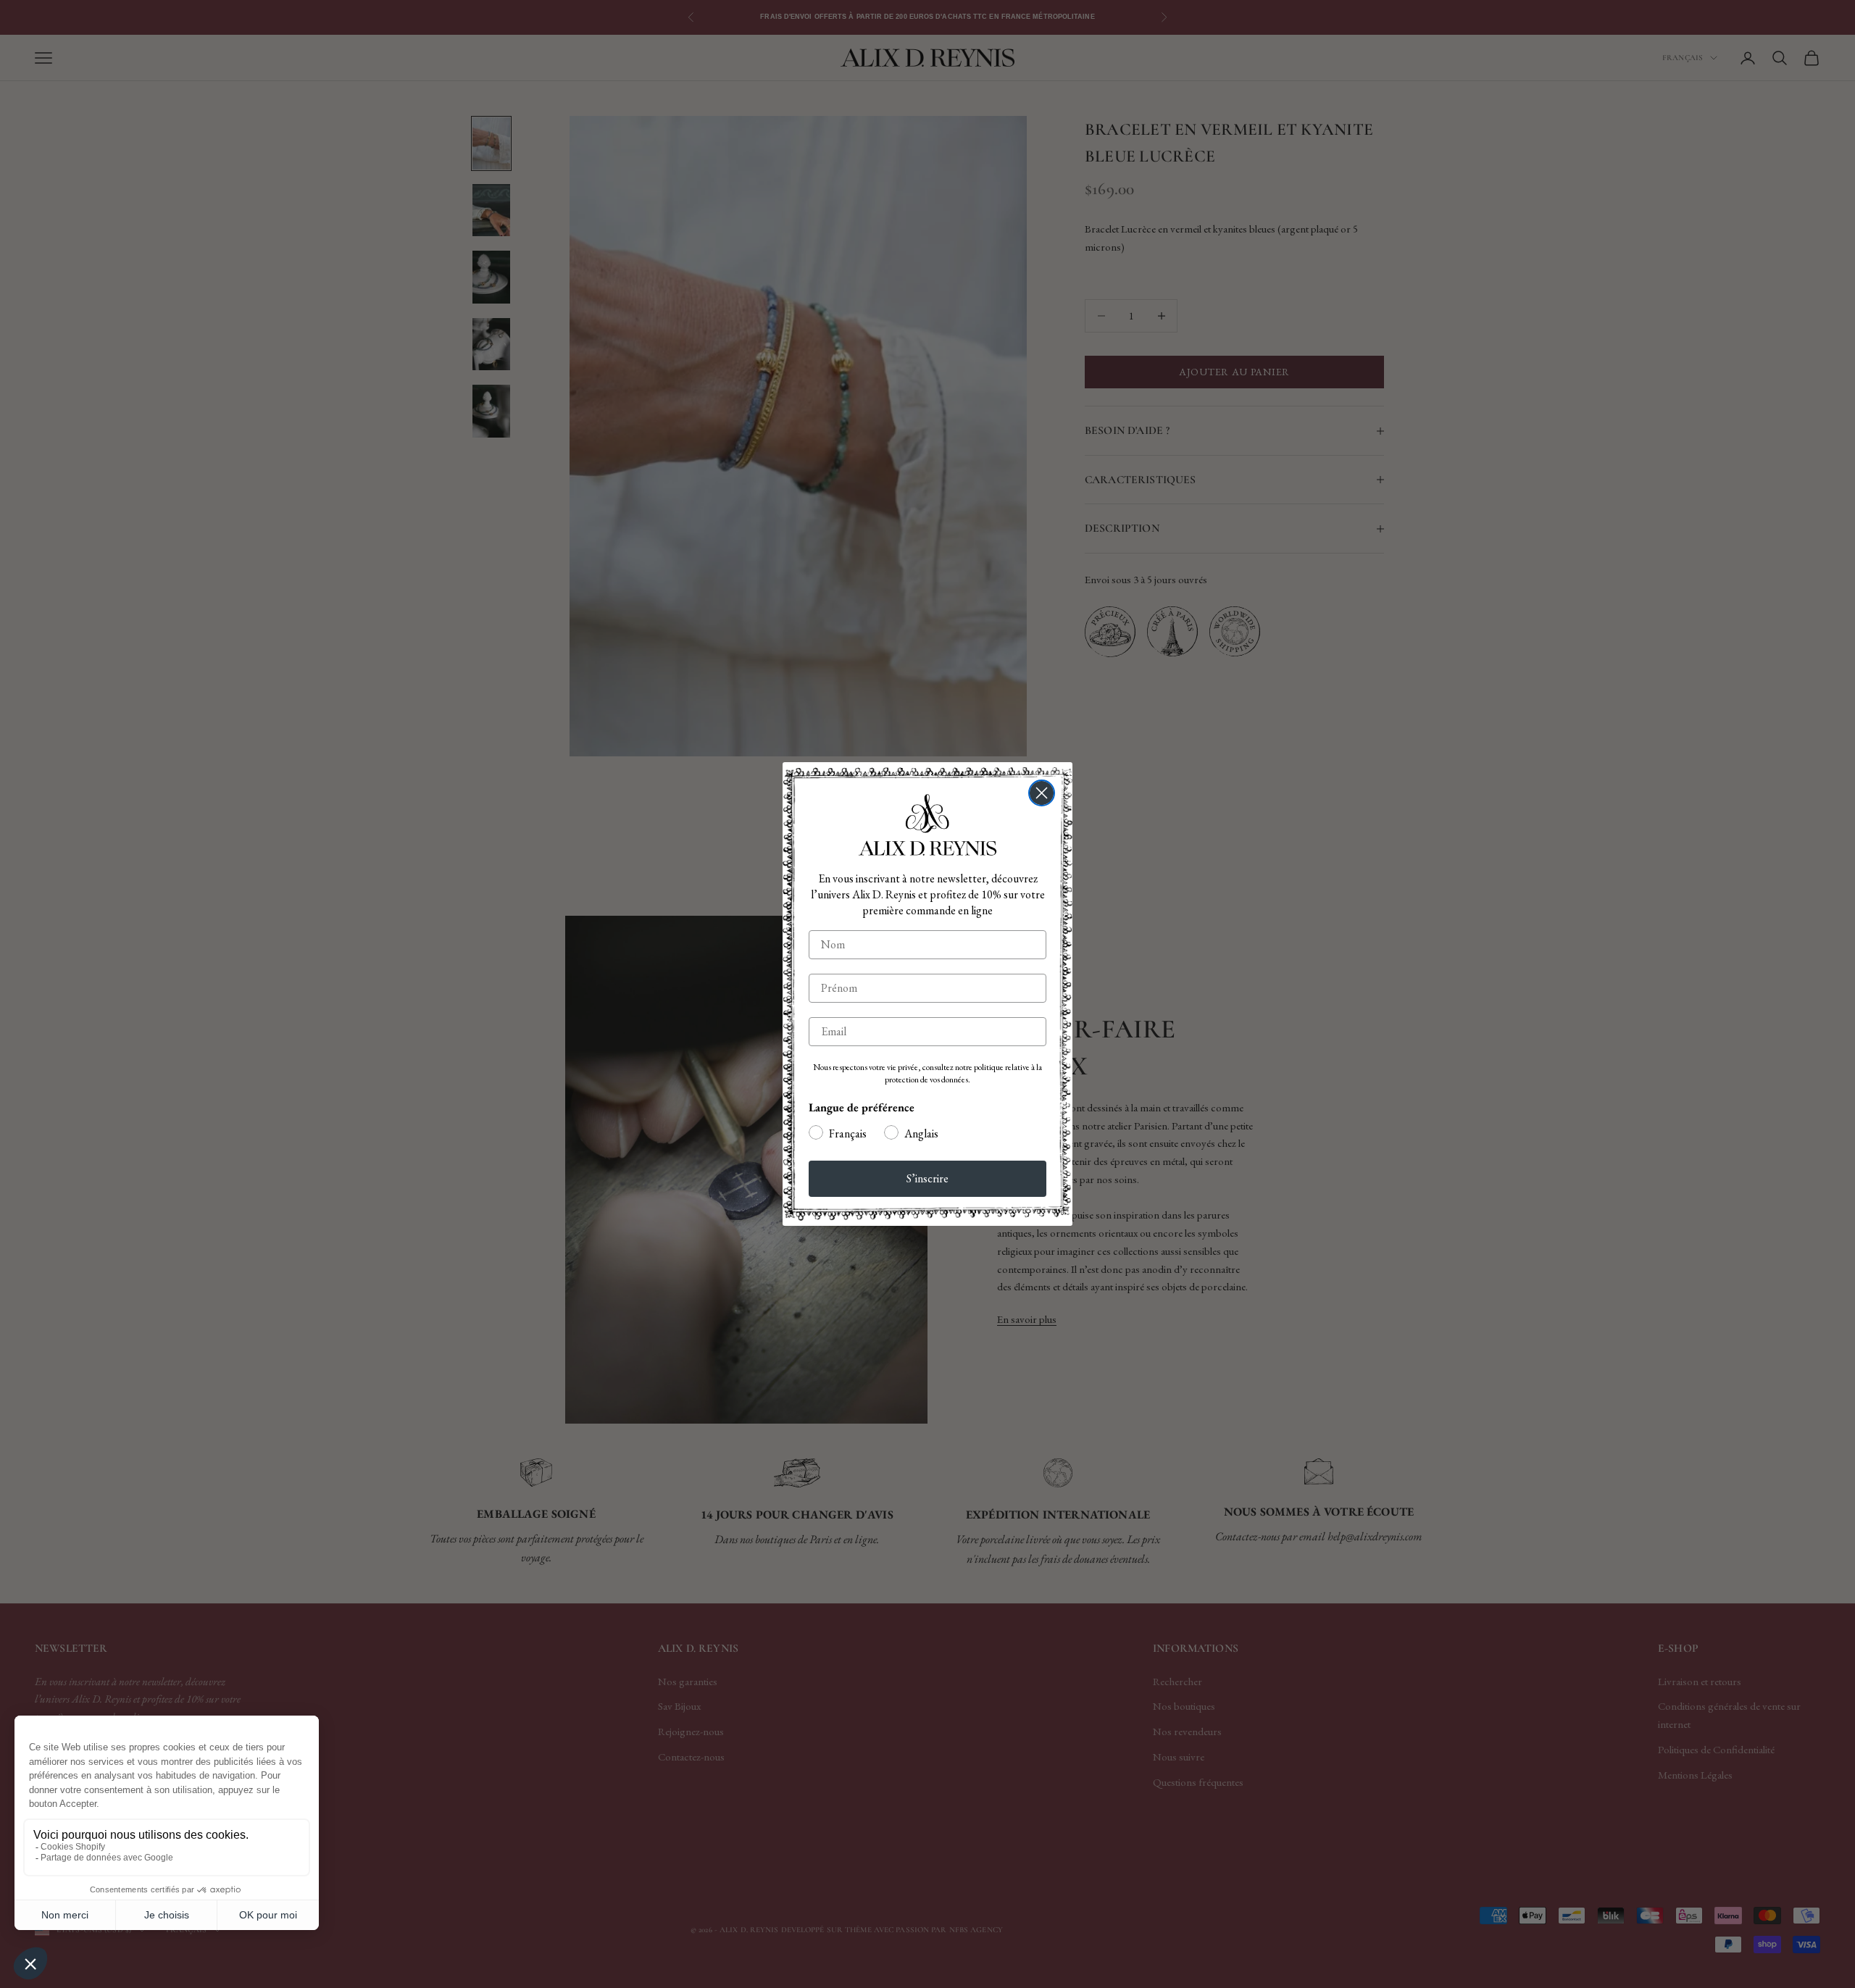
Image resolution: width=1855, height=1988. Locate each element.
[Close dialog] (1042, 793)
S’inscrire (927, 1178)
